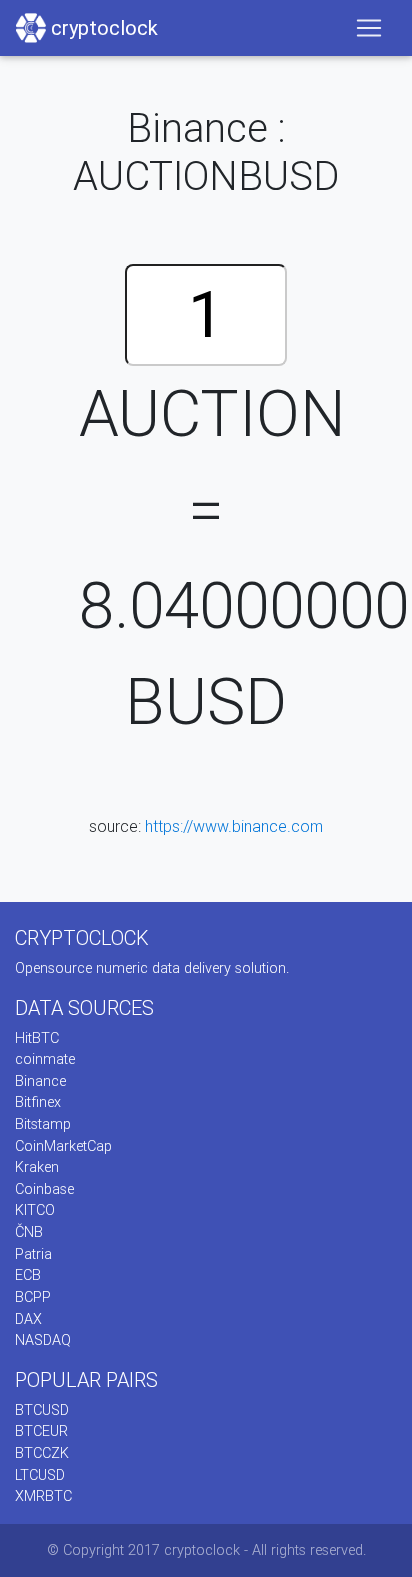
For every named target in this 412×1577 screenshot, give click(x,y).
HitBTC (37, 1038)
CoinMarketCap (63, 1146)
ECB (28, 1275)
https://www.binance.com (234, 826)
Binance (40, 1081)
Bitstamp (43, 1124)
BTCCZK (42, 1453)
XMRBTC (43, 1496)
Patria (33, 1254)
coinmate (45, 1059)
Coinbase (44, 1189)
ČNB (29, 1232)
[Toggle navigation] (369, 28)
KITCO (35, 1210)
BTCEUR (41, 1431)
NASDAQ (43, 1340)
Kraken (37, 1167)
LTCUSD (40, 1475)
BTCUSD (42, 1410)
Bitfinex (38, 1102)
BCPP (33, 1297)
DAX (28, 1319)
